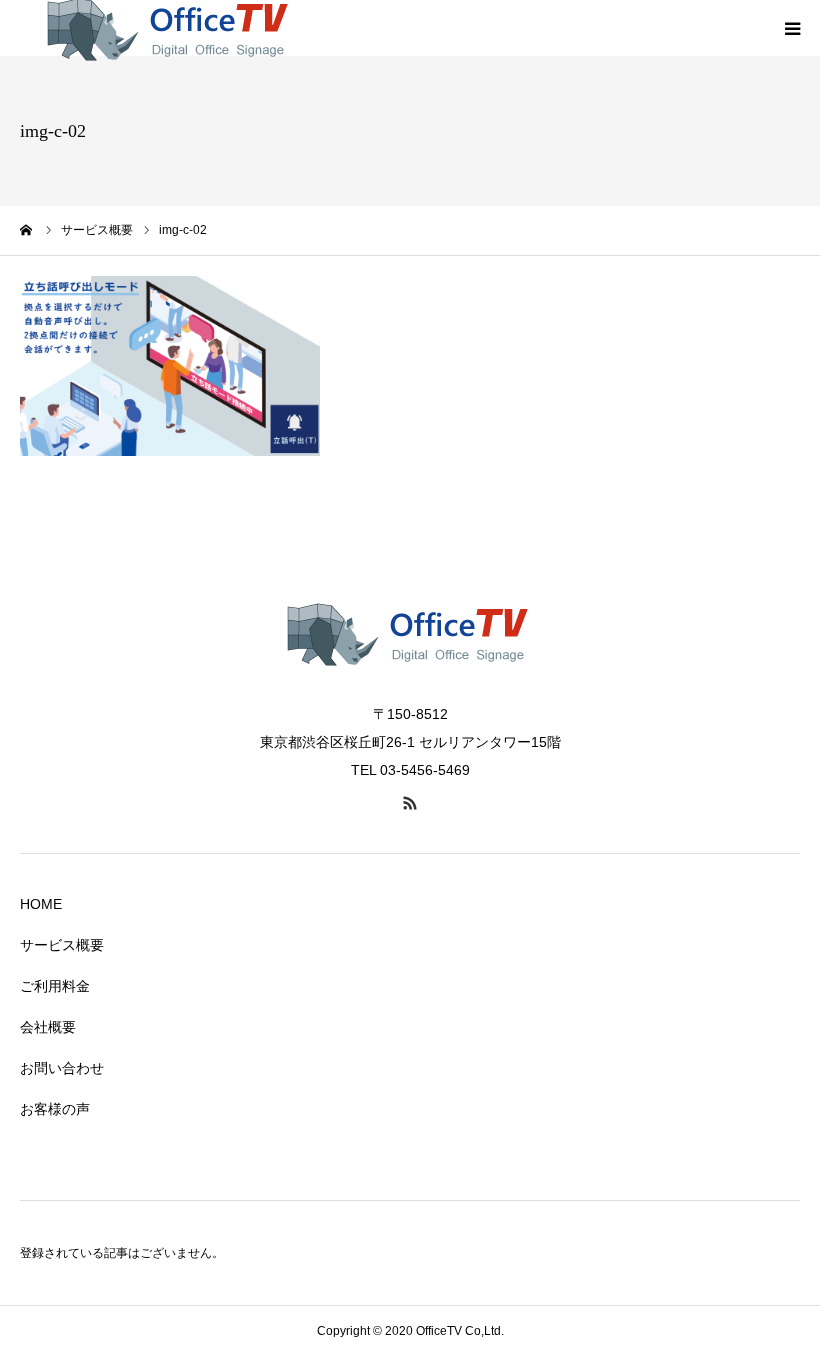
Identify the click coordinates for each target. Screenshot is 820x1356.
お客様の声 (55, 1109)
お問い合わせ (62, 1068)
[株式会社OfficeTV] (410, 688)
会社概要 (48, 1027)
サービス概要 (62, 945)
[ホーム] (27, 230)
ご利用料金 (55, 986)
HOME (41, 904)
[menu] (792, 28)
